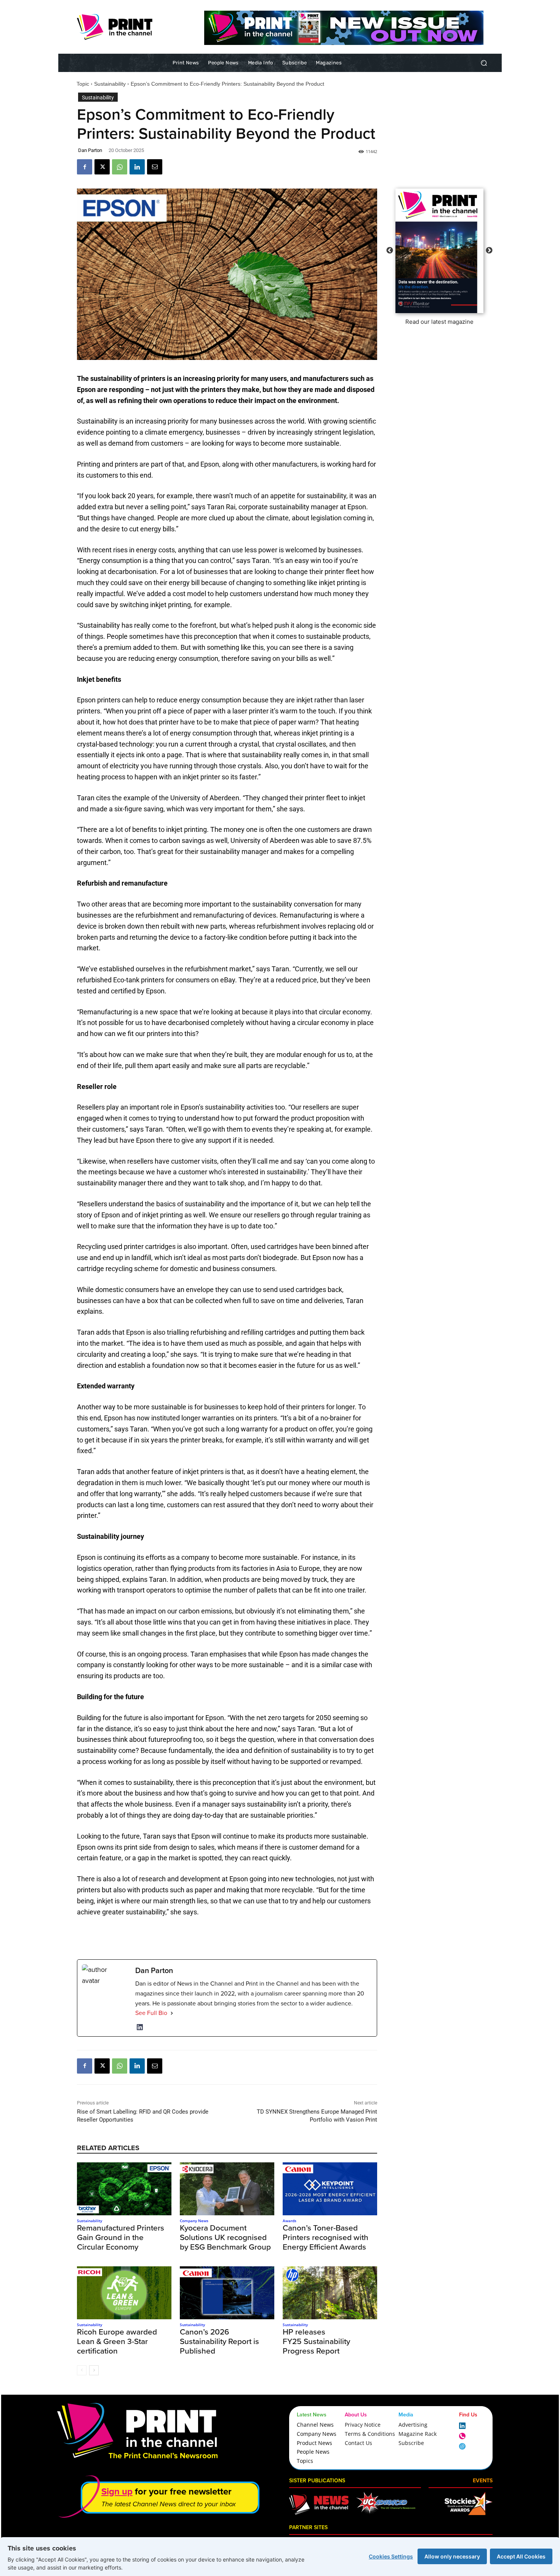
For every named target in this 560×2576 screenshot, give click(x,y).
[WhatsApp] (120, 167)
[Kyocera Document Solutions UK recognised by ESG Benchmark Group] (227, 2189)
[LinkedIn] (140, 2027)
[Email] (155, 167)
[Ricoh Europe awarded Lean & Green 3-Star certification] (124, 2293)
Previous (390, 251)
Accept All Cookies (521, 2556)
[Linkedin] (137, 167)
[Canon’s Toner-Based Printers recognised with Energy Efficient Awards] (330, 2189)
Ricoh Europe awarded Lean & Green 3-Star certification (117, 2341)
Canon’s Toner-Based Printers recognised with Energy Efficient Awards (326, 2237)
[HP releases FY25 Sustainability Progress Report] (330, 2293)
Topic (83, 84)
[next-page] (94, 2370)
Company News (194, 2221)
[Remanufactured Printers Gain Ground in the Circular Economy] (124, 2189)
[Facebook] (85, 167)
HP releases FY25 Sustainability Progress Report (316, 2341)
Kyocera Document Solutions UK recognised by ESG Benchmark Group (225, 2237)
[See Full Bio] (172, 2013)
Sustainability (110, 84)
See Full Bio (151, 2013)
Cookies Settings (391, 2556)
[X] (102, 167)
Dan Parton (90, 150)
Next (489, 251)
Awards (290, 2221)
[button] (484, 63)
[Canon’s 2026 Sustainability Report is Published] (227, 2293)
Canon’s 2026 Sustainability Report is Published (219, 2341)
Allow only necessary (452, 2556)
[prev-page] (82, 2370)
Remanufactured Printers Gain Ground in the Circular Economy (121, 2237)
